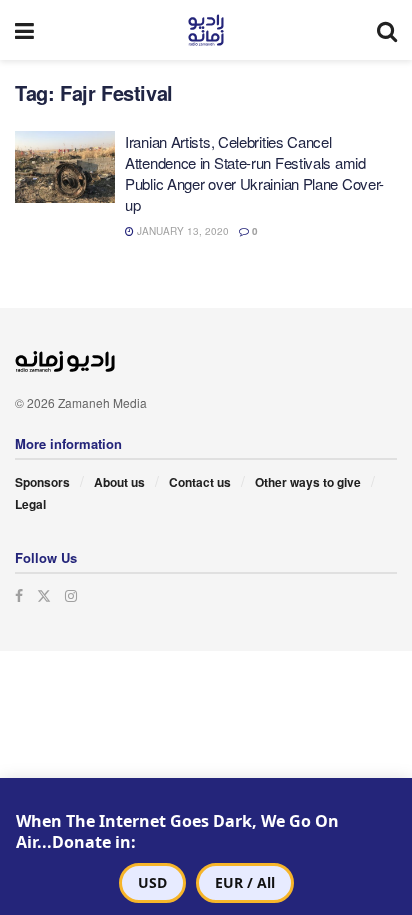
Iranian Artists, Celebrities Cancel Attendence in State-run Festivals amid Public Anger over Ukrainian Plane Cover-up (254, 173)
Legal (30, 504)
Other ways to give (308, 482)
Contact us (200, 482)
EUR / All (245, 882)
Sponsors (42, 482)
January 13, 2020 (181, 231)
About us (119, 482)
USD (152, 882)
